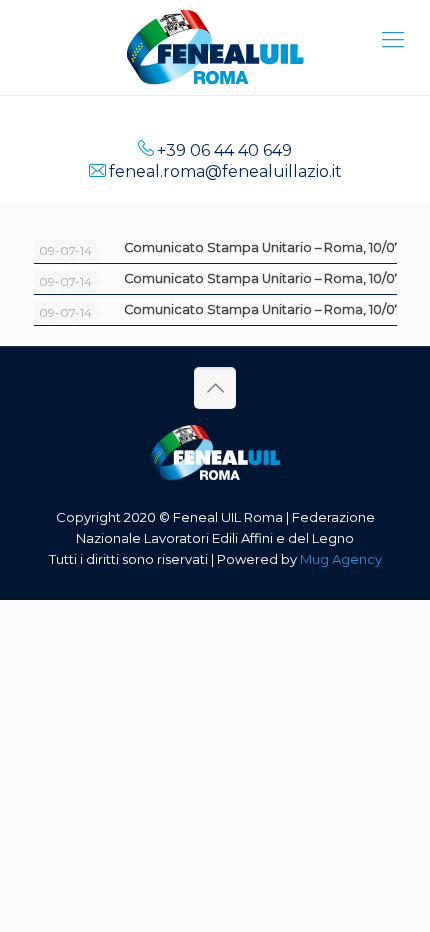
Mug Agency (341, 559)
